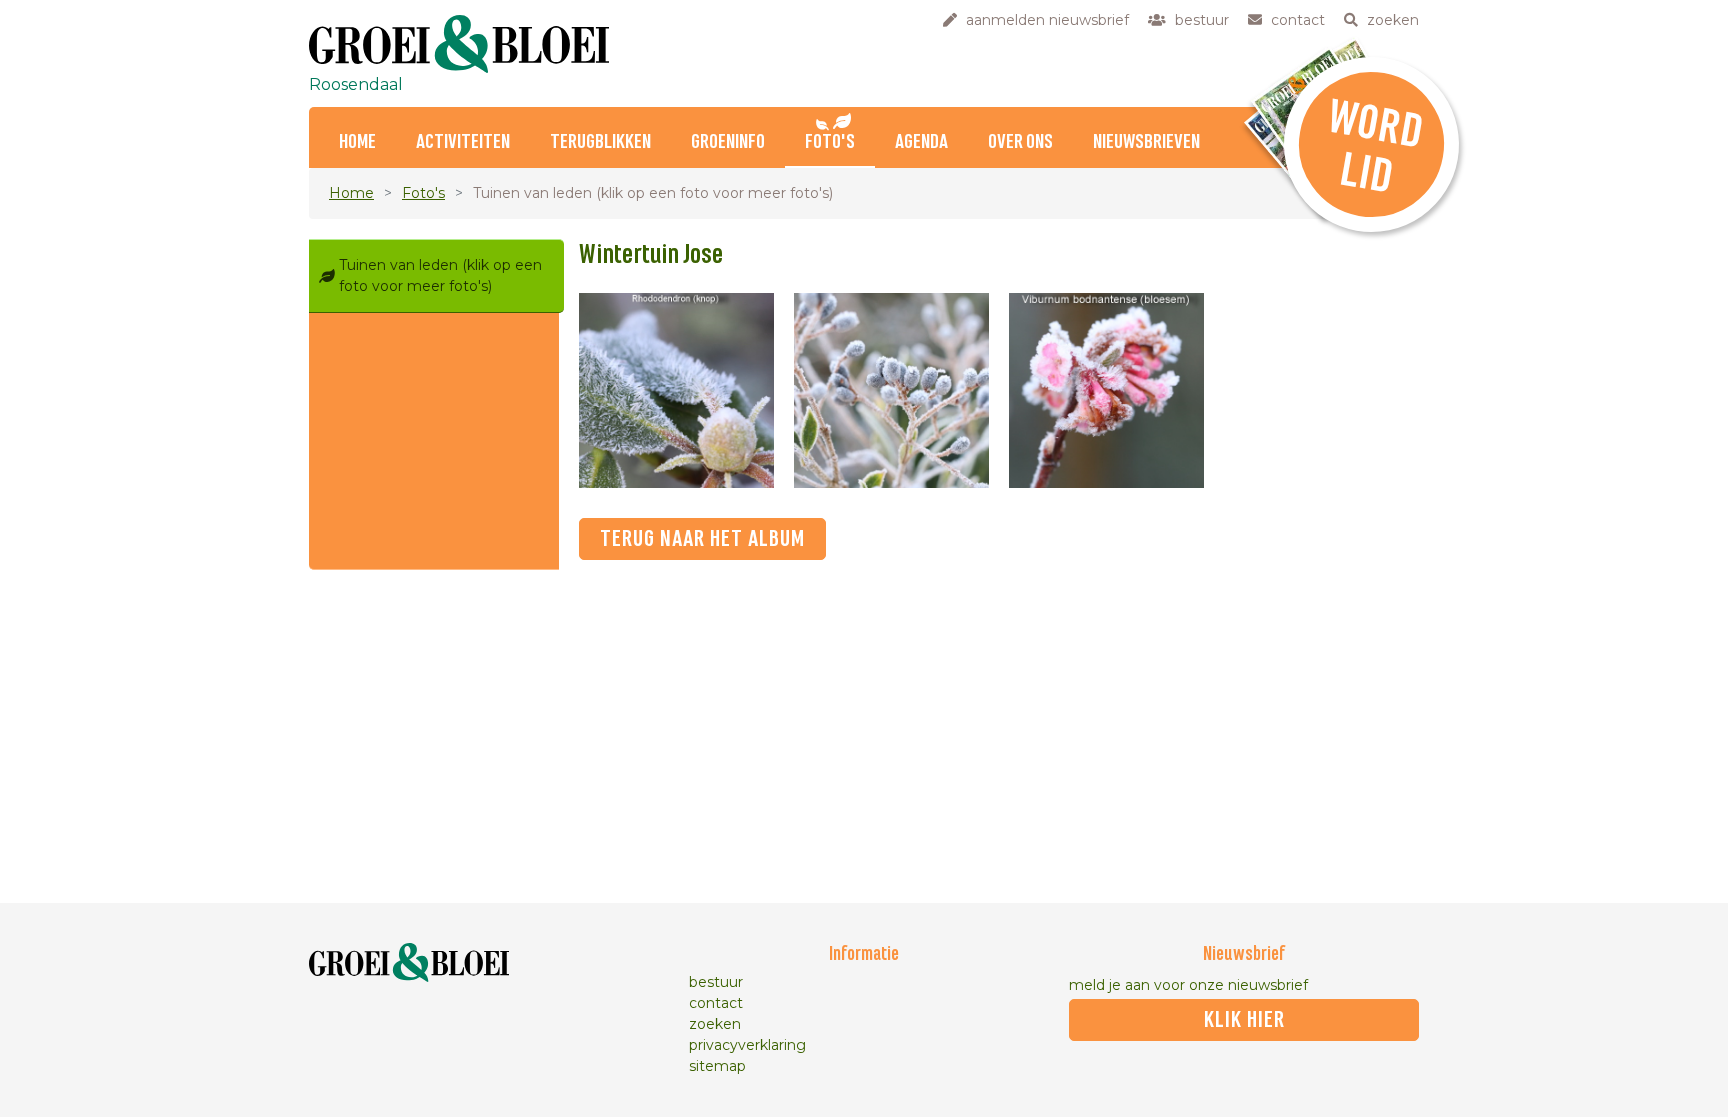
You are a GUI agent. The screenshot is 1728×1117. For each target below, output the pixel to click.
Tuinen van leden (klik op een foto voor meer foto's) (440, 275)
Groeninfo (728, 142)
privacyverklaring (747, 1045)
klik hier (1244, 1020)
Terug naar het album (702, 539)
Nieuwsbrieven (1146, 142)
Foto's (830, 142)
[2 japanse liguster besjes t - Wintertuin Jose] (891, 390)
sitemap (717, 1066)
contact (716, 1003)
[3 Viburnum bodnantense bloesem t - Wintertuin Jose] (1106, 390)
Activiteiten (463, 142)
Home (357, 142)
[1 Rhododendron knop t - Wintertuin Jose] (676, 390)
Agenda (921, 142)
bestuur (716, 982)
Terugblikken (600, 142)
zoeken (715, 1024)
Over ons (1020, 142)
